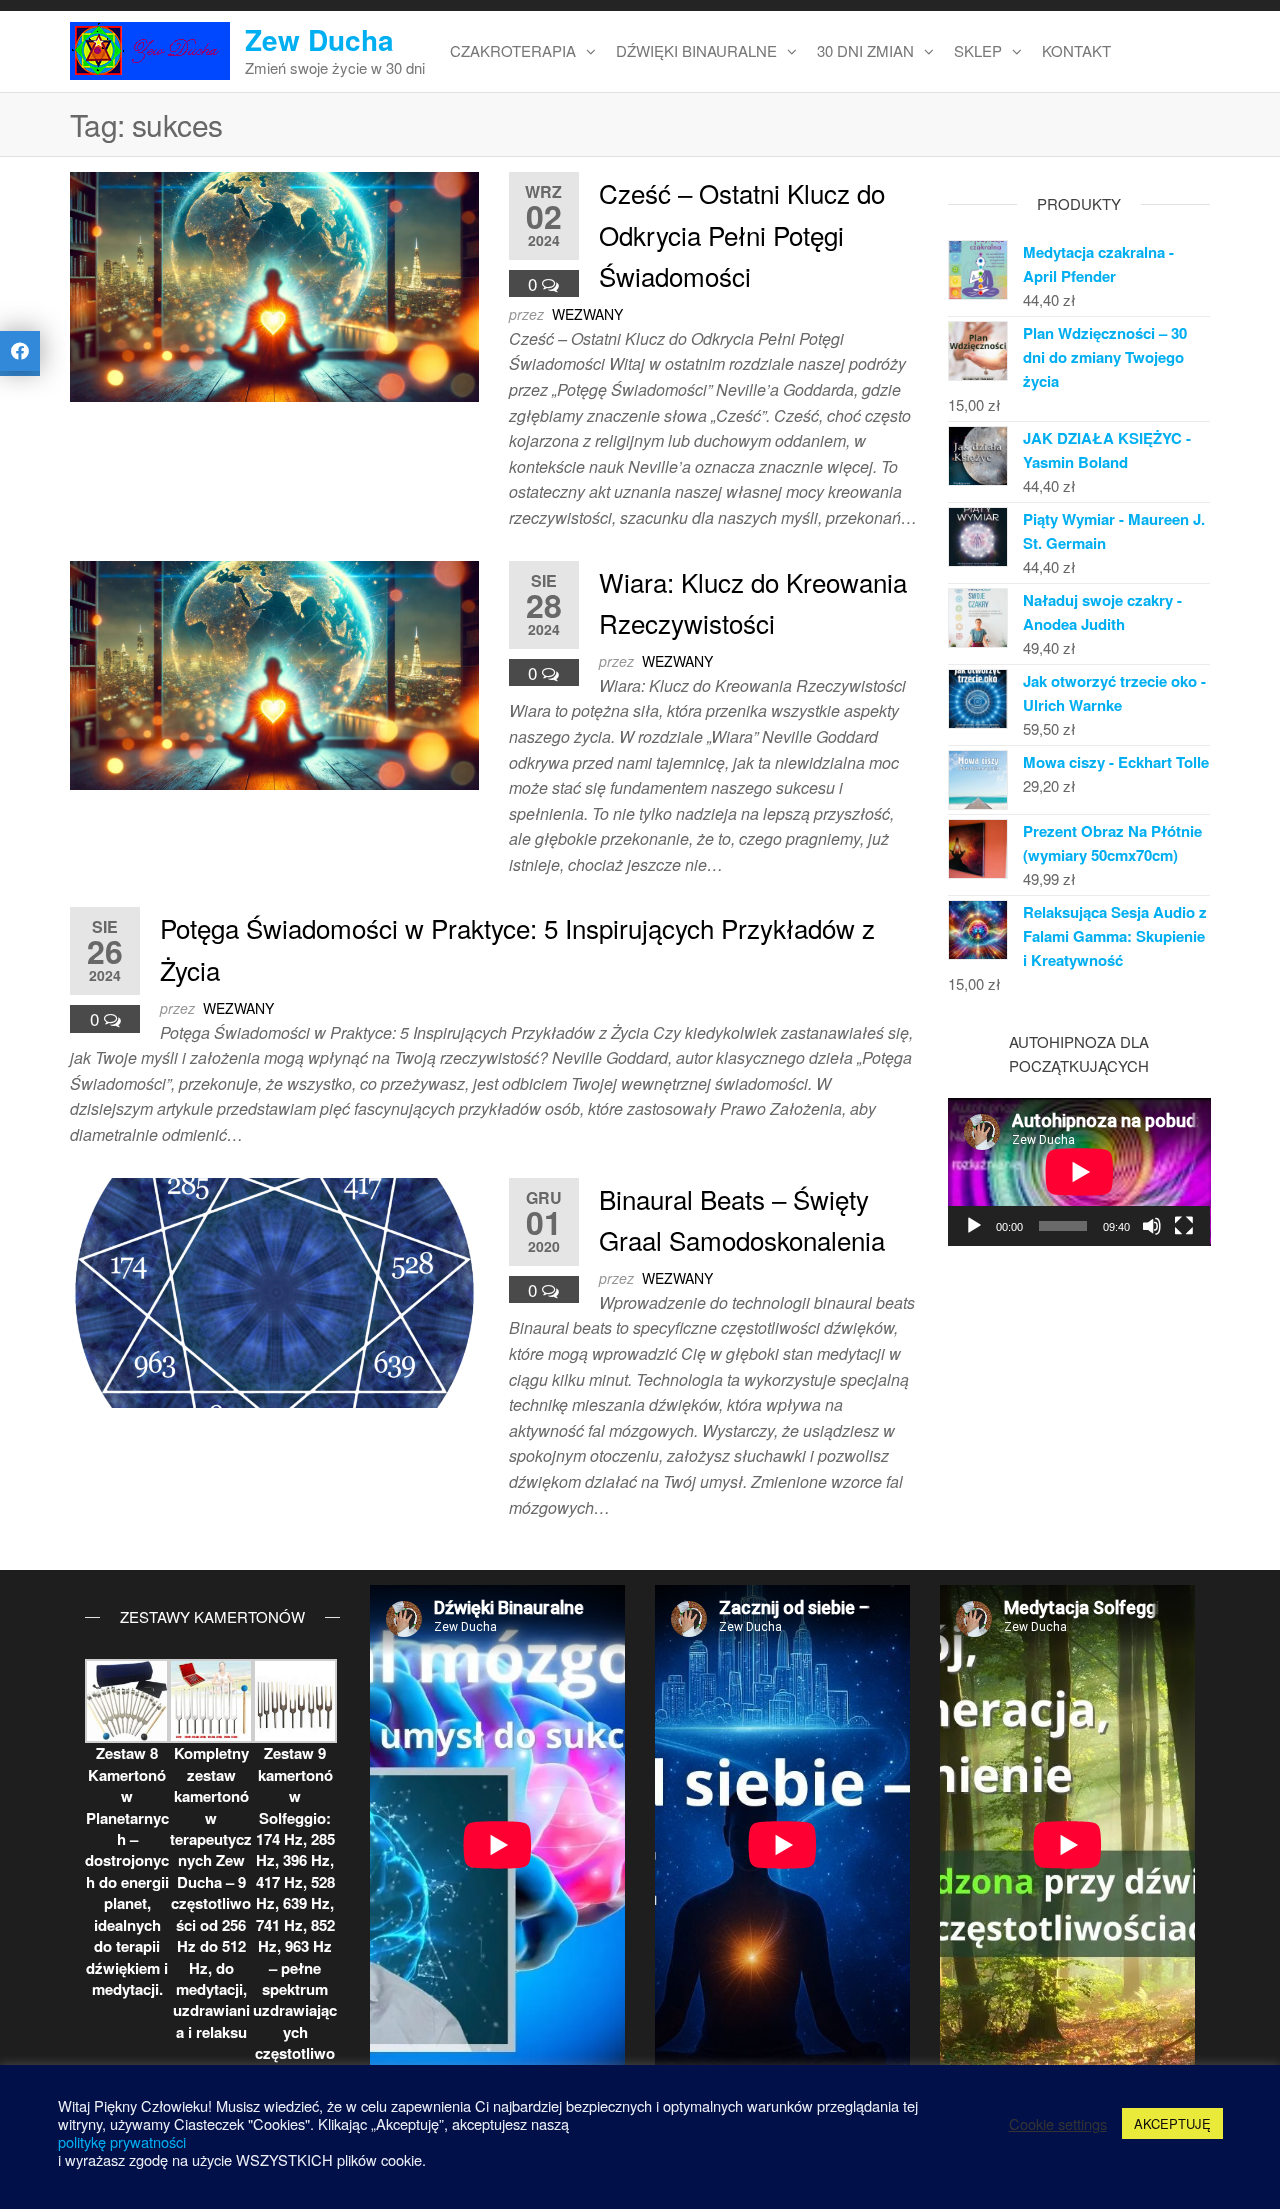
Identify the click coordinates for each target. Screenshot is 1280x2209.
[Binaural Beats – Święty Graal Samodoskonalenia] (274, 1290)
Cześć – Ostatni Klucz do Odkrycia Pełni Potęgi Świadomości (742, 234)
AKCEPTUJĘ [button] (1172, 2123)
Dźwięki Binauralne (696, 50)
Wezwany (587, 314)
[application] (1079, 1172)
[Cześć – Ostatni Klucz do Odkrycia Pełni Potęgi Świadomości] (274, 284)
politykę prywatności (122, 2141)
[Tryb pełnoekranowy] (1184, 1226)
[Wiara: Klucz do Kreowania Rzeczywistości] (274, 672)
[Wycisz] (1152, 1226)
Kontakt (1076, 50)
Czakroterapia (513, 50)
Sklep (978, 50)
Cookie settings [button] (1058, 2124)
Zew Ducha (319, 39)
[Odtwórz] (974, 1226)
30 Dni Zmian (865, 50)
